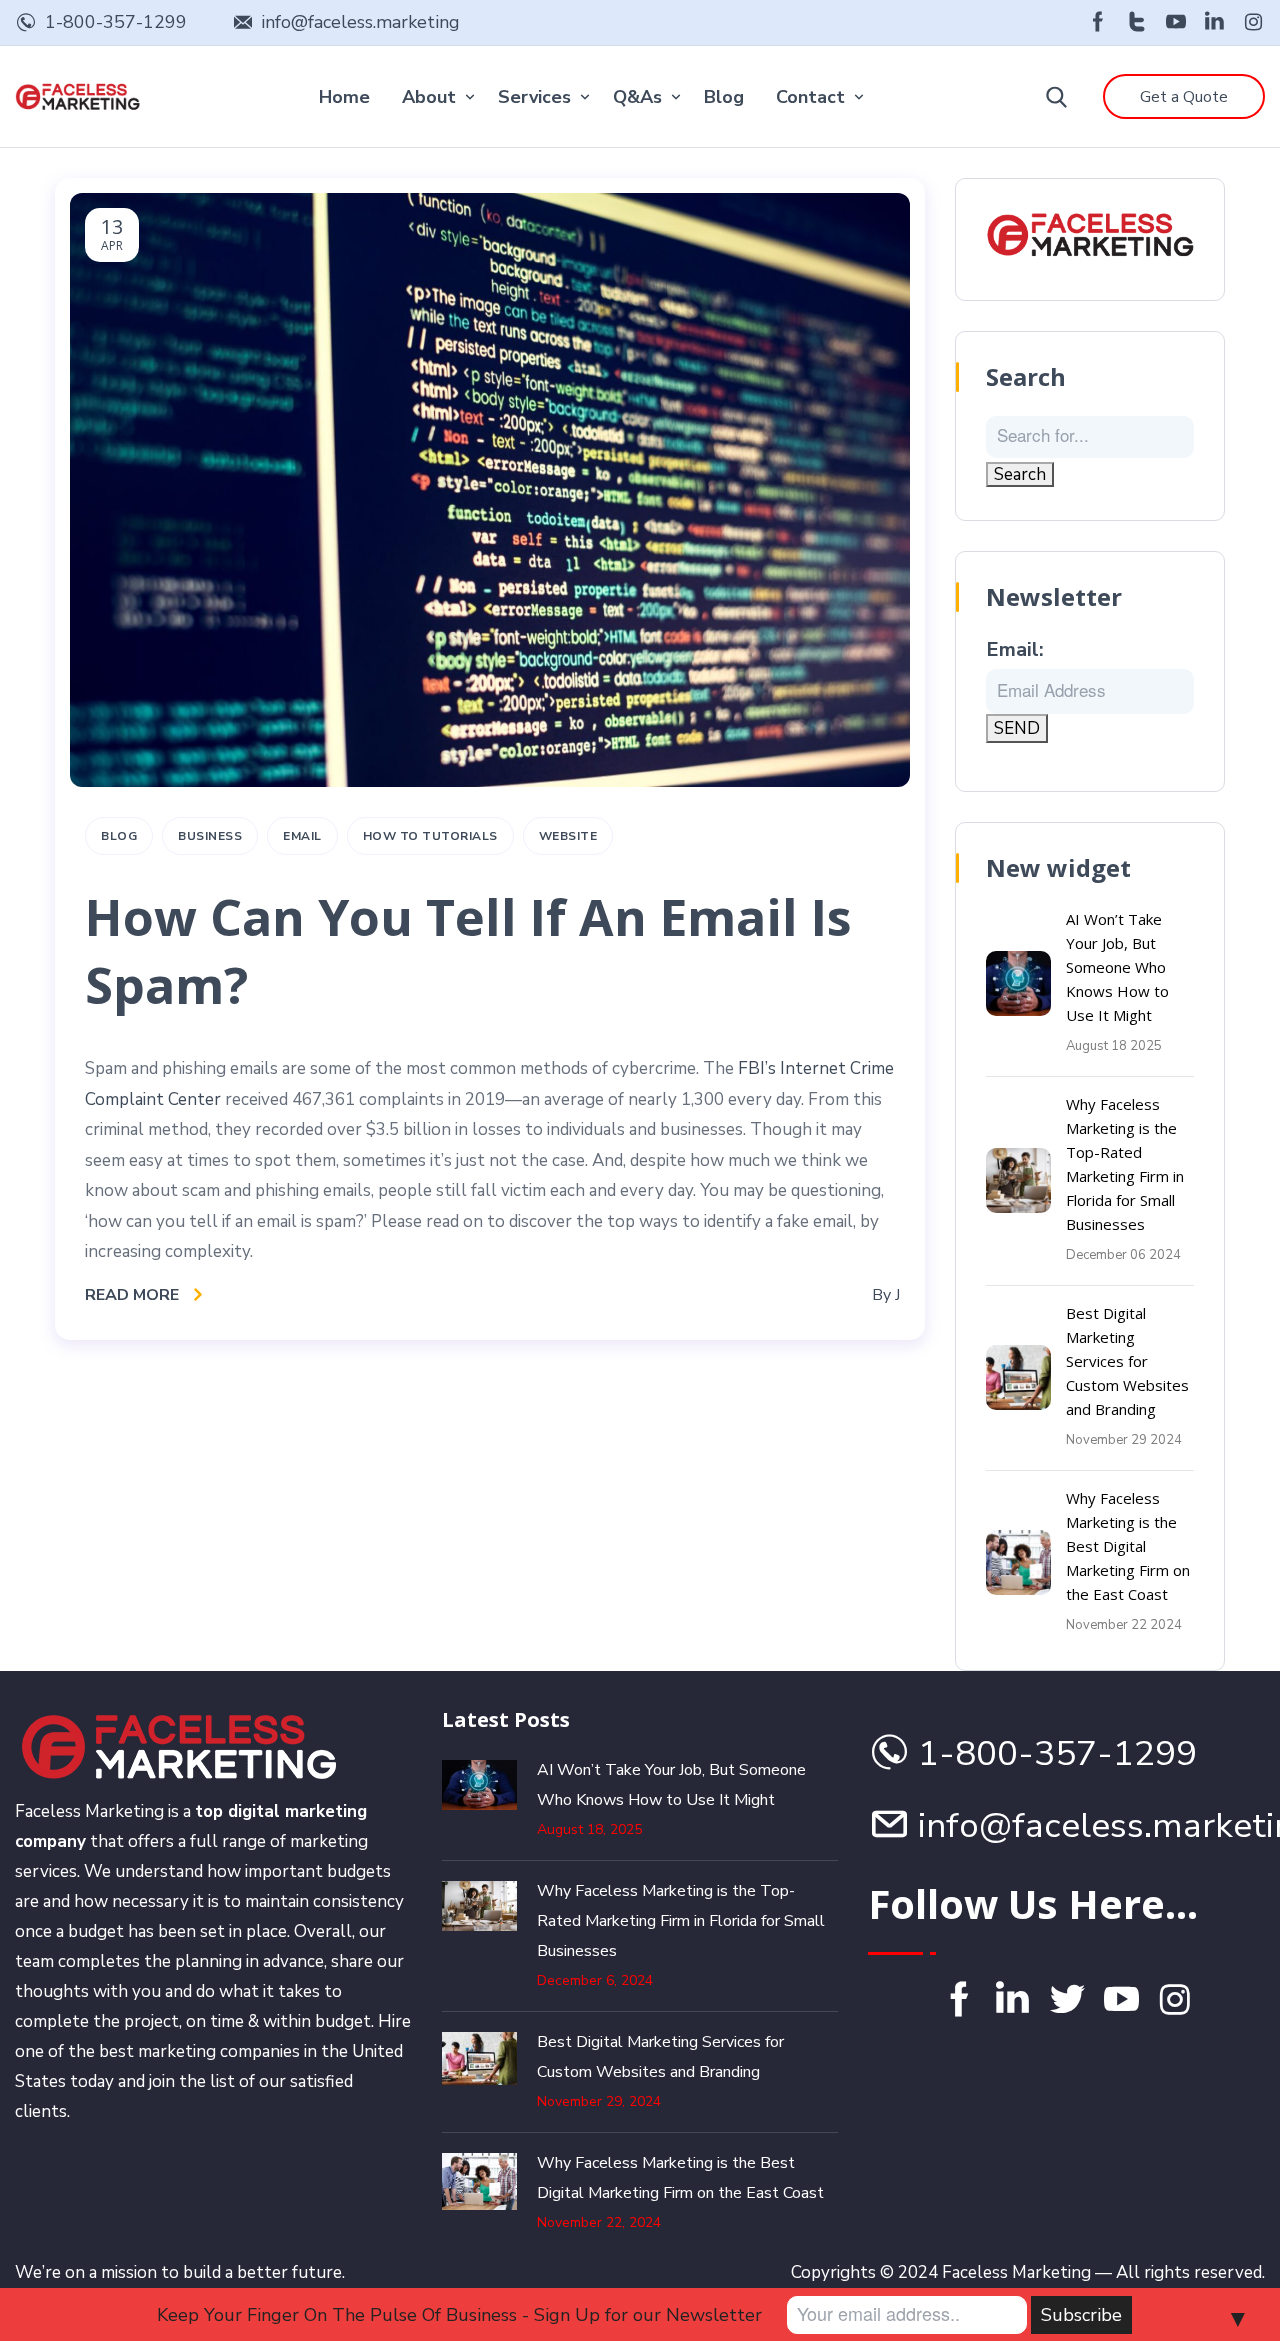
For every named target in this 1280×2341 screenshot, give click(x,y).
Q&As (637, 97)
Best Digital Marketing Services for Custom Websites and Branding (1127, 1361)
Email (302, 836)
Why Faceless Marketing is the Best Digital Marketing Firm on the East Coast (1128, 1546)
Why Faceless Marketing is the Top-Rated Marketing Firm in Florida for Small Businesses (681, 1921)
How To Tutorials (430, 836)
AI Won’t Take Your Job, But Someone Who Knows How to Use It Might (1117, 967)
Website (568, 836)
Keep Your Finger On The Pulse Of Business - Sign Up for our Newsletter (459, 2315)
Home (344, 97)
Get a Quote (1184, 97)
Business (210, 836)
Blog (724, 97)
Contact (810, 97)
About (429, 97)
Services (534, 97)
